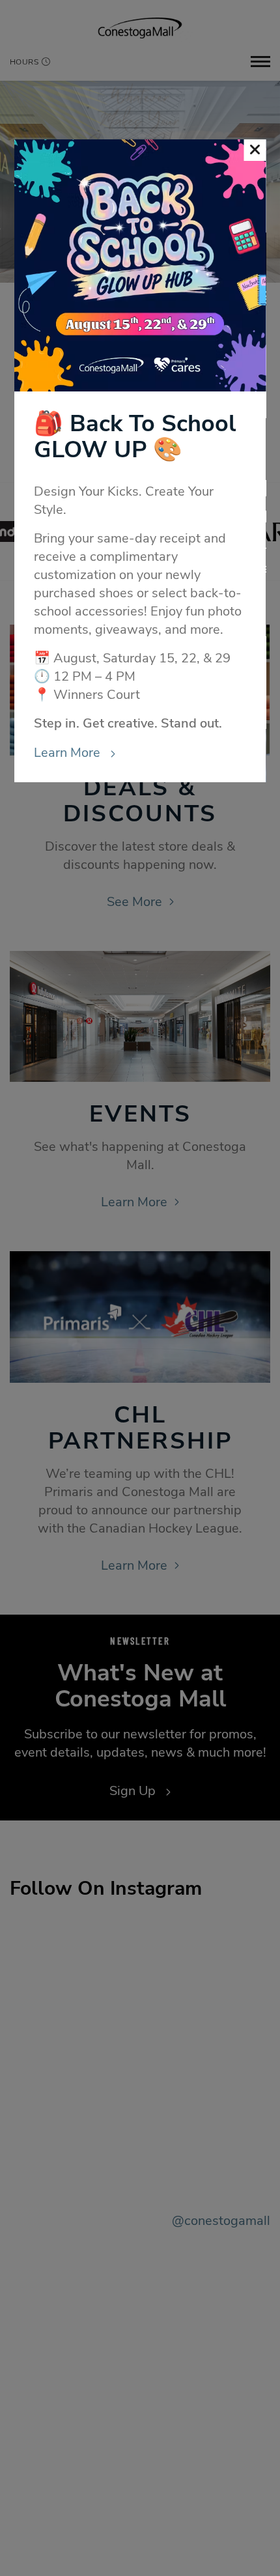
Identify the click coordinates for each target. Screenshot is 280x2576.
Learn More (69, 753)
